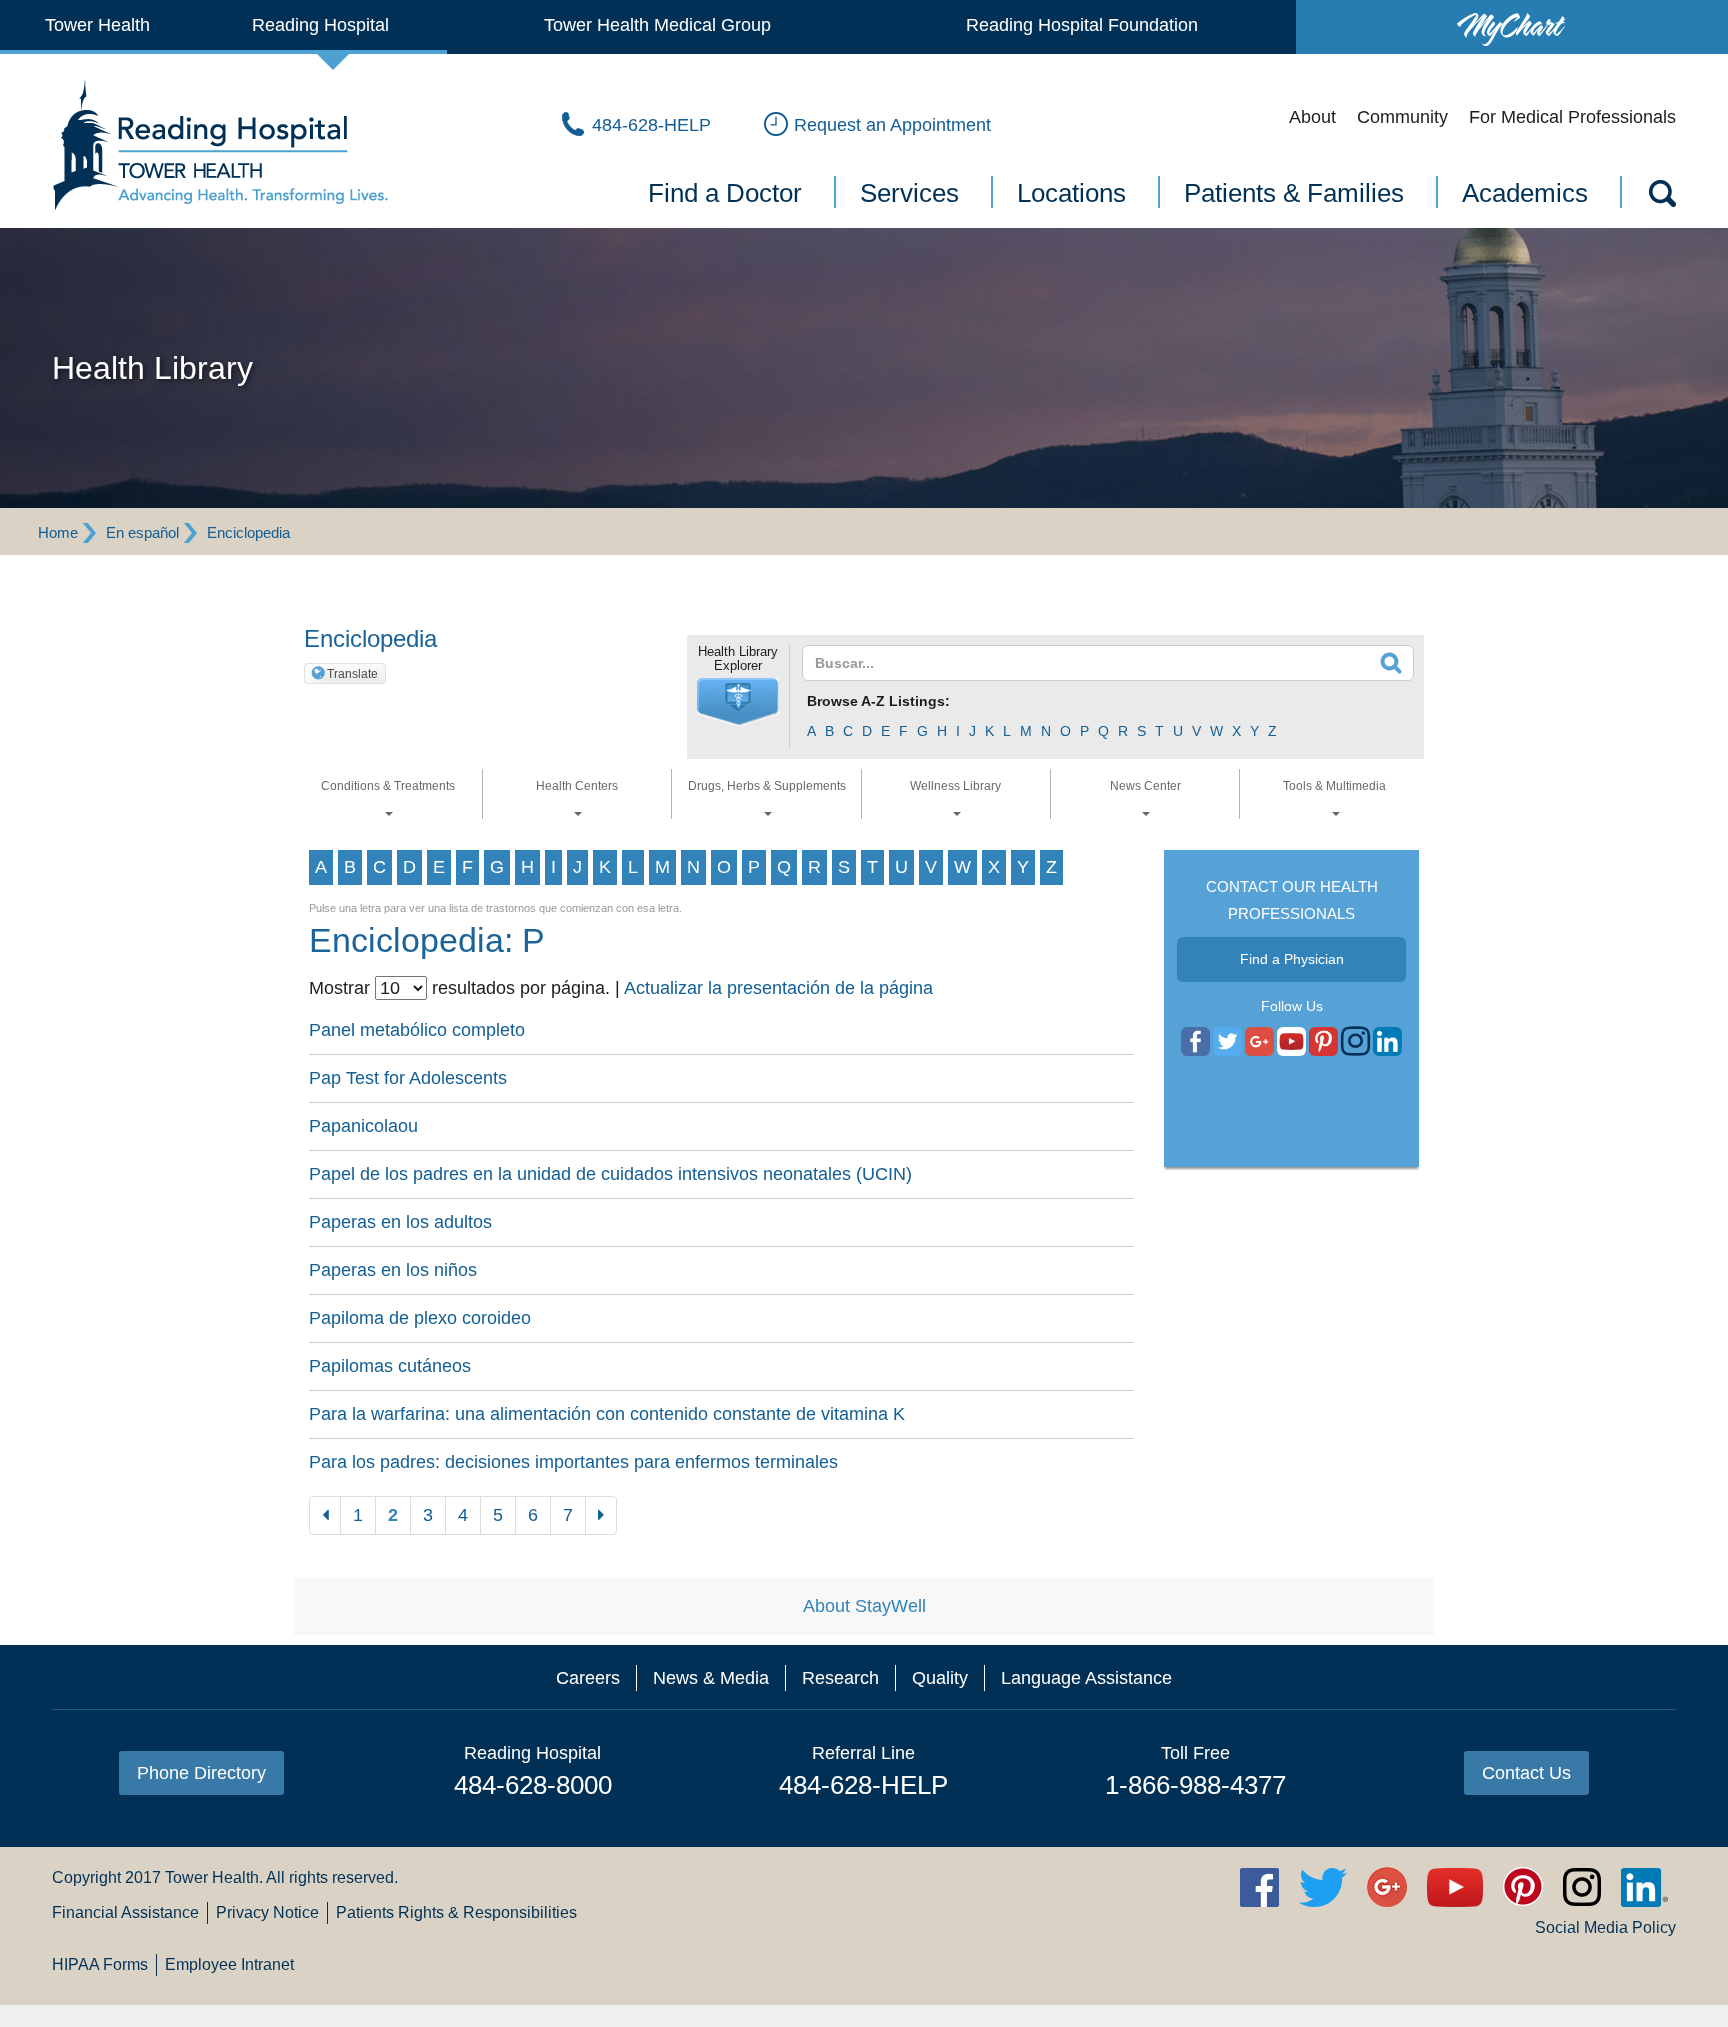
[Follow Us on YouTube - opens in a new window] (1259, 1042)
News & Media (711, 1678)
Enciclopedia (248, 532)
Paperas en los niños (393, 1270)
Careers (588, 1678)
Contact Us (1526, 1773)
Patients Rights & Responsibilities (456, 1912)
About (1312, 117)
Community (1402, 117)
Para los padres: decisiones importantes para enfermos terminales (573, 1462)
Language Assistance (1086, 1678)
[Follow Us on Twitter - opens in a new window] (1227, 1042)
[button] (738, 702)
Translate (352, 674)
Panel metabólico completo (417, 1030)
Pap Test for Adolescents (408, 1078)
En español (142, 532)
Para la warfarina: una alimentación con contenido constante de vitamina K (607, 1414)
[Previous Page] (325, 1515)
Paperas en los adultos (400, 1222)
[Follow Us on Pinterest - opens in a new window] (1323, 1042)
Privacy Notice (267, 1912)
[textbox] (1095, 663)
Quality (940, 1678)
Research (840, 1678)
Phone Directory (201, 1773)
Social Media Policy (1605, 1927)
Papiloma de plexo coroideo (420, 1318)
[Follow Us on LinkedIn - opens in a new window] (1387, 1042)
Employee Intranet (229, 1964)
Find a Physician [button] (1292, 959)
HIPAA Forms (100, 1964)
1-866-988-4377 (1195, 1785)
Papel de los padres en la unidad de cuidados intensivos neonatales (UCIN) (610, 1174)
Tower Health (97, 25)
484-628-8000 (533, 1785)
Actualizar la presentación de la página (778, 988)
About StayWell (864, 1606)
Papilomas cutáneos (390, 1366)
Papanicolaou (363, 1126)
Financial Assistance (125, 1912)
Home (58, 532)
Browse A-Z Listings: (878, 701)
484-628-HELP (863, 1785)
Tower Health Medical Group (657, 25)
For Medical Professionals (1572, 117)
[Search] (1661, 197)
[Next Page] (601, 1515)
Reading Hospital (320, 25)
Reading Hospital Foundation (1082, 25)
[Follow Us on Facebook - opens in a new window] (1195, 1042)
